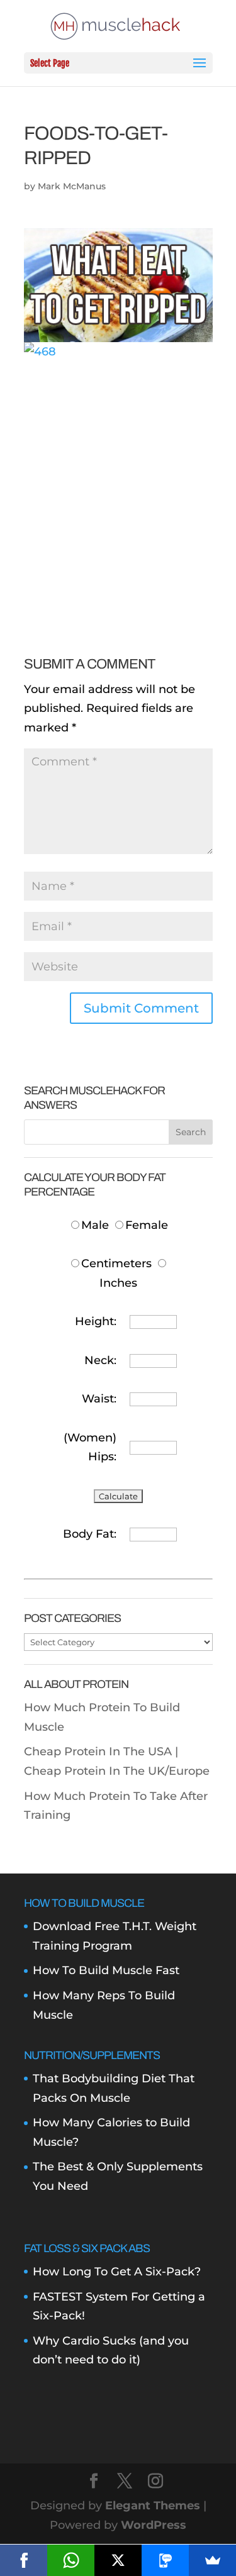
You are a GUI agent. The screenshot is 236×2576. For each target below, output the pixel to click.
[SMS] (165, 2560)
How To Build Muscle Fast (106, 1970)
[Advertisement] (118, 480)
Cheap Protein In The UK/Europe (117, 1771)
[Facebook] (24, 2560)
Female (147, 1225)
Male (97, 1225)
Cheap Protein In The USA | (101, 1752)
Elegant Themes (153, 2506)
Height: (96, 1321)
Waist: (99, 1399)
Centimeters (116, 1263)
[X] (118, 2560)
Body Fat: (90, 1534)
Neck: (100, 1360)
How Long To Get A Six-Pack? (117, 2272)
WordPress (154, 2525)
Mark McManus (72, 186)
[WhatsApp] (71, 2560)
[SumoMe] (212, 2560)
